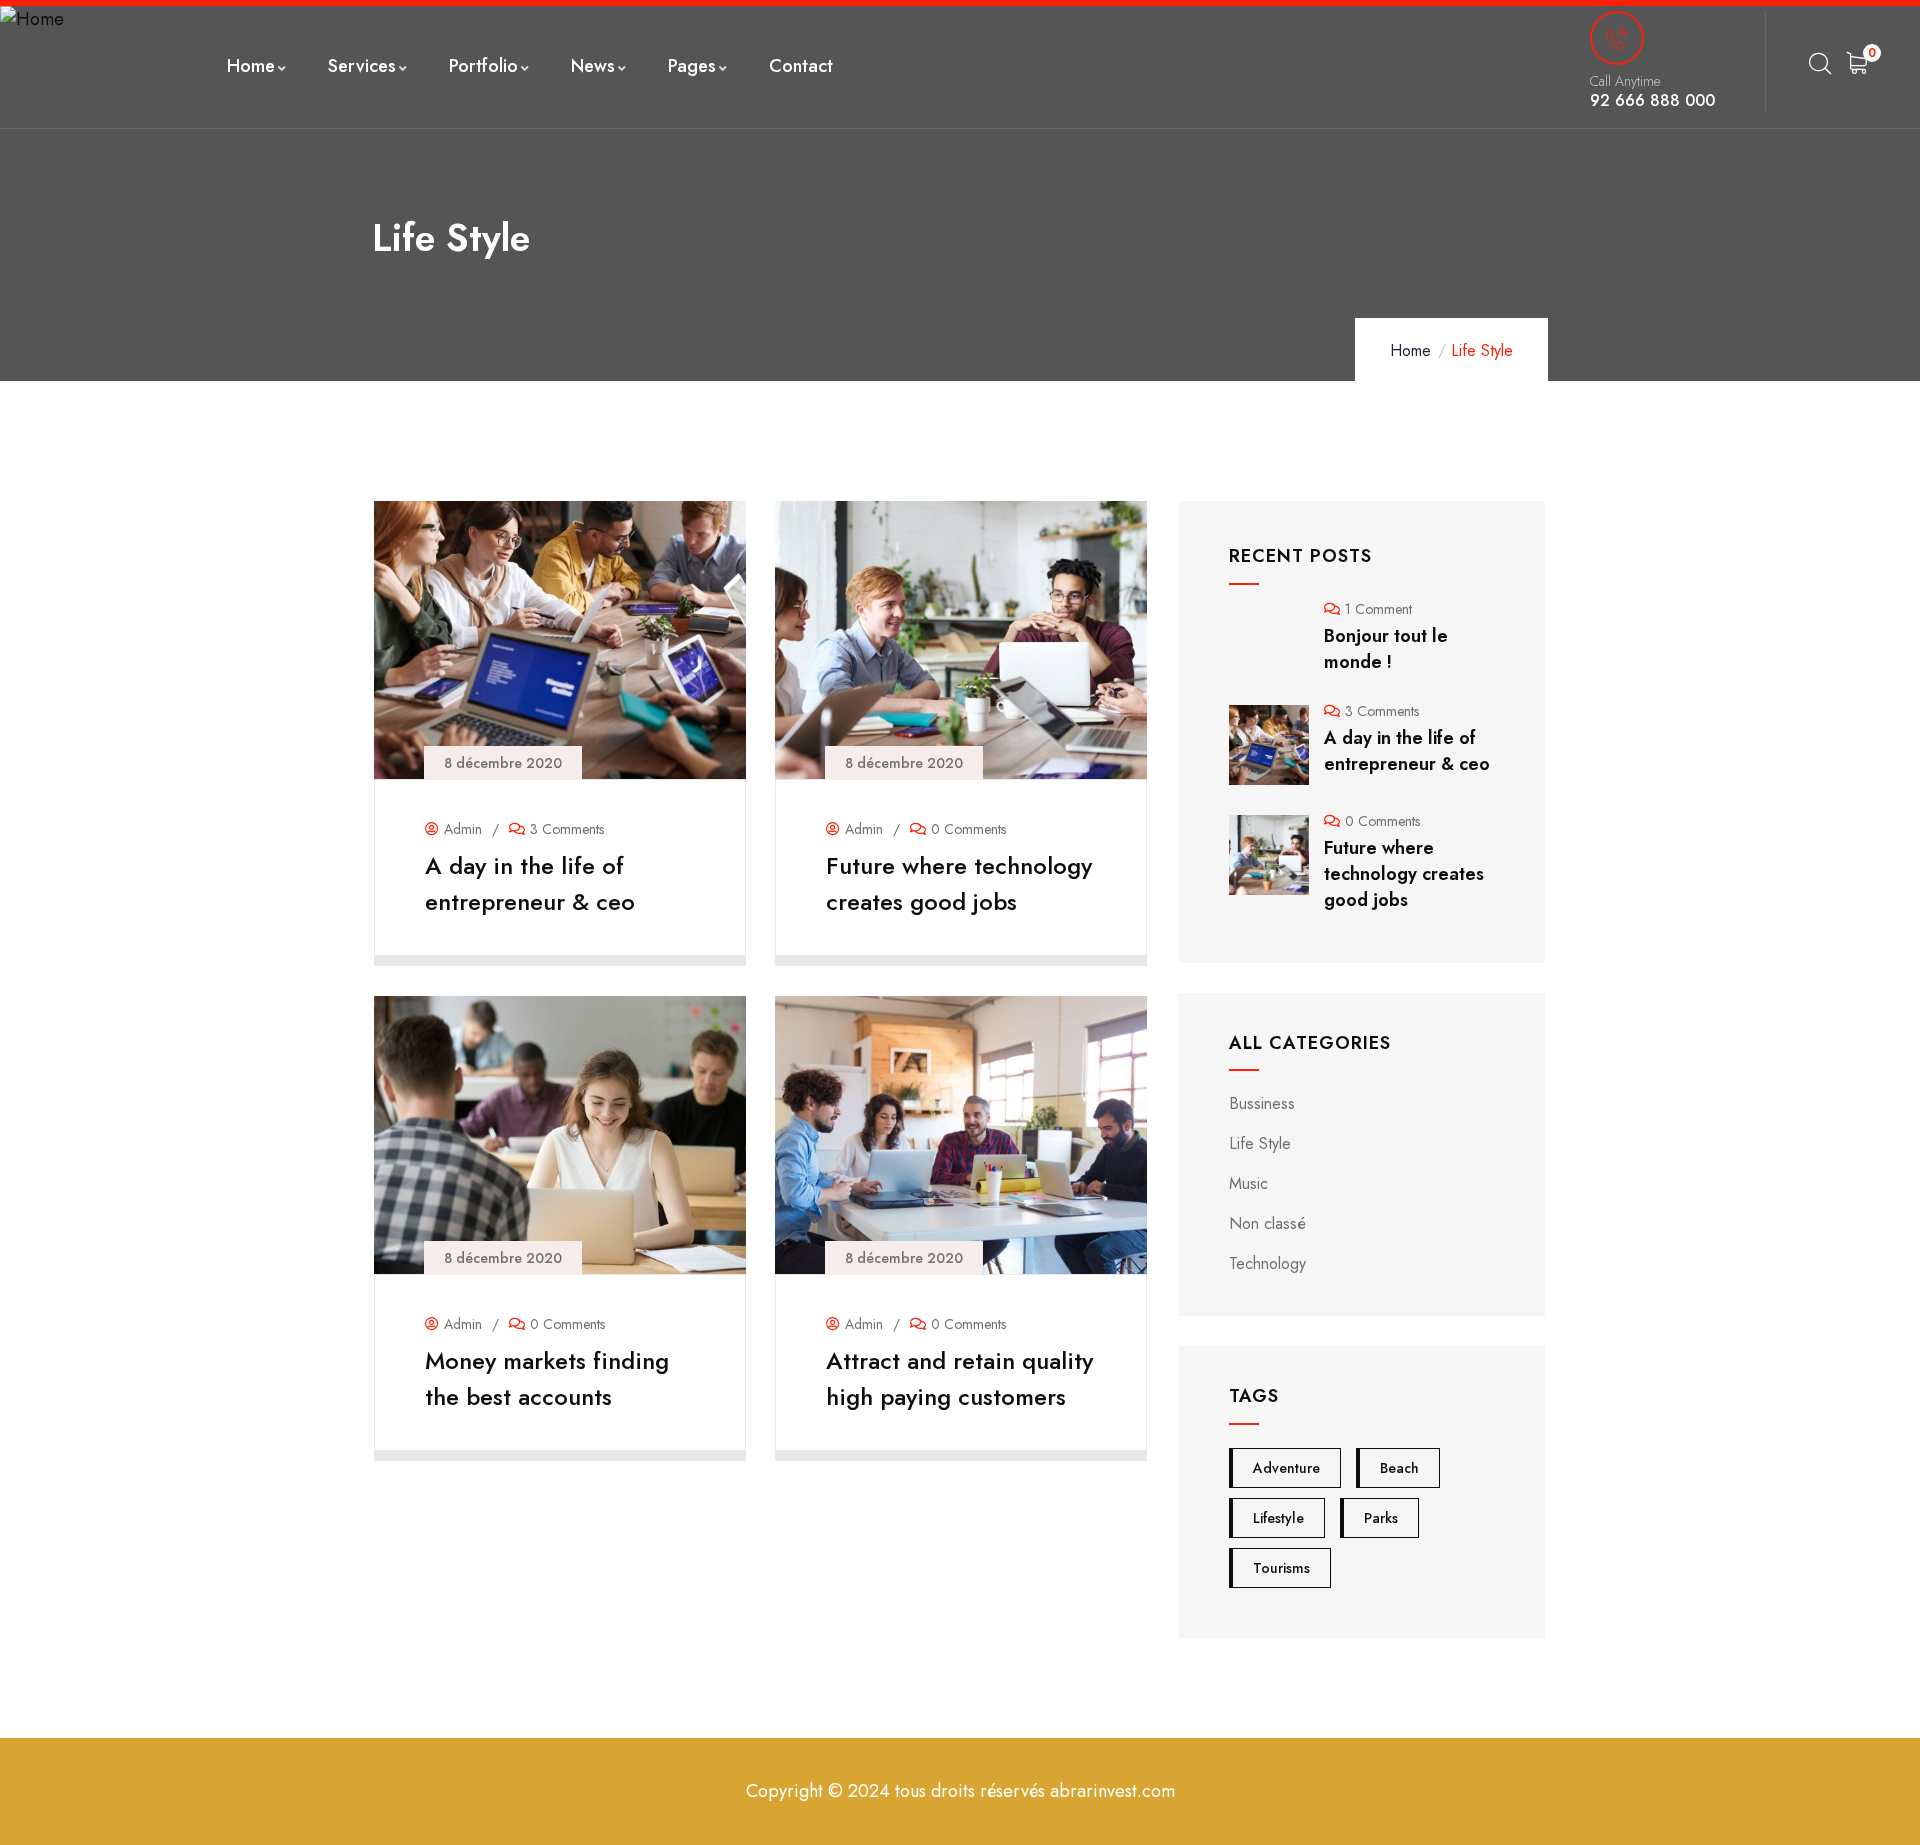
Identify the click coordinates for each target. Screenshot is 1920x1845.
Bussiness (1262, 1103)
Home (1410, 350)
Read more (550, 940)
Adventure (1286, 1468)
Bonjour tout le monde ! (1386, 649)
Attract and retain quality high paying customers (959, 1378)
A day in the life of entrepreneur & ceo (530, 883)
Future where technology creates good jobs (959, 883)
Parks (1381, 1518)
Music (1248, 1183)
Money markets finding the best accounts (547, 1378)
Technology (1267, 1263)
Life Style (1260, 1143)
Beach (1399, 1468)
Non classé (1267, 1223)
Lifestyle (1278, 1518)
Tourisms (1281, 1568)
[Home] (32, 19)
